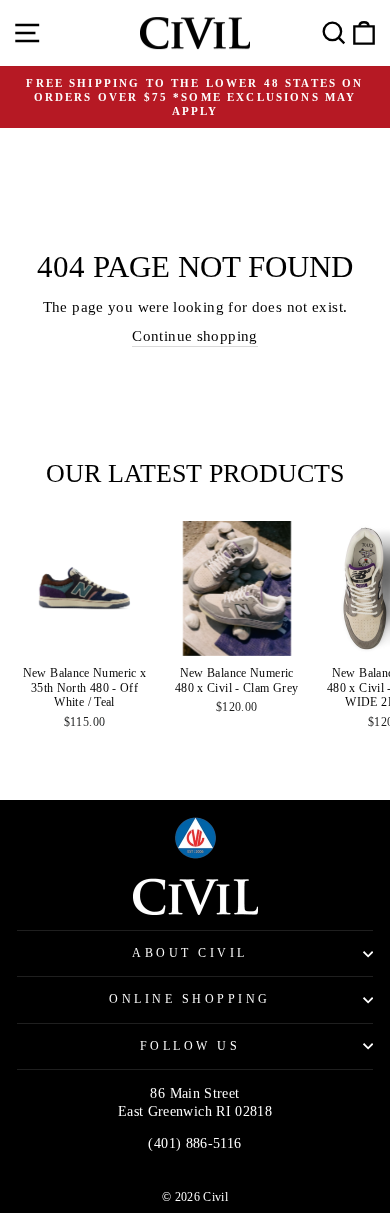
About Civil (190, 953)
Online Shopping (190, 999)
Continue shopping (194, 336)
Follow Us (190, 1046)
